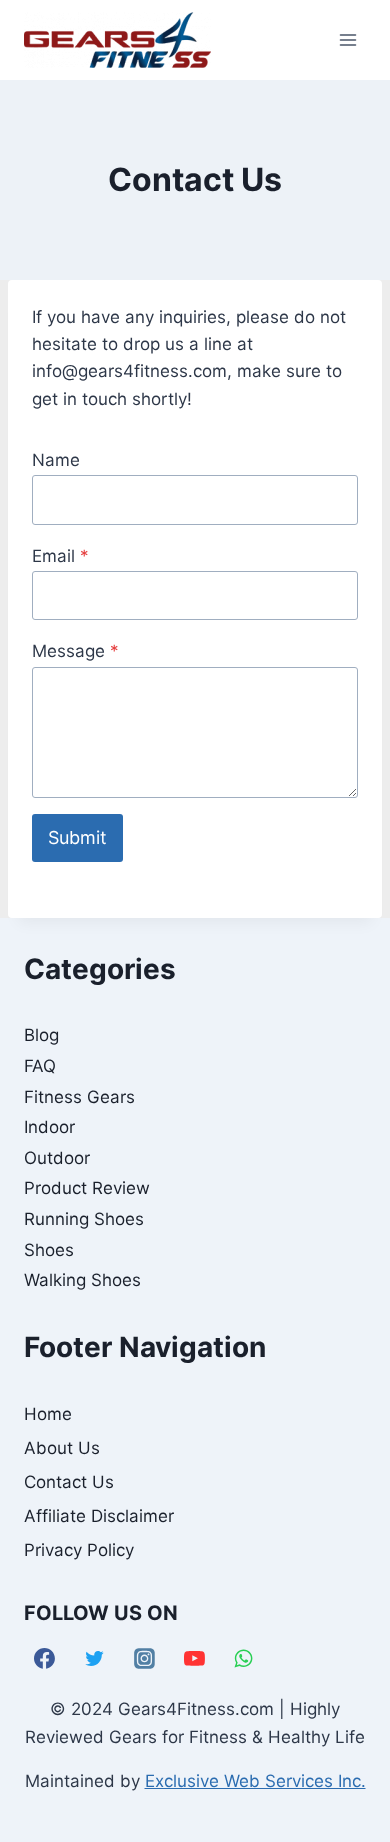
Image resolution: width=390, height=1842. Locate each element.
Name (56, 460)
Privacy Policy (79, 1550)
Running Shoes (84, 1219)
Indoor (49, 1127)
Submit (77, 837)
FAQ (40, 1066)
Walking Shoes (82, 1280)
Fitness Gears (79, 1097)
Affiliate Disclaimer (99, 1516)
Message (75, 651)
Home (48, 1414)
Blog (41, 1035)
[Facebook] (45, 1659)
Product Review (87, 1188)
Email (60, 556)
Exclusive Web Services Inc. (255, 1781)
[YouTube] (194, 1659)
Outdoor (57, 1158)
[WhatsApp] (244, 1659)
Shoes (49, 1250)
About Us (62, 1448)
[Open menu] (347, 39)
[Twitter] (95, 1659)
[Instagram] (145, 1659)
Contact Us (69, 1482)
